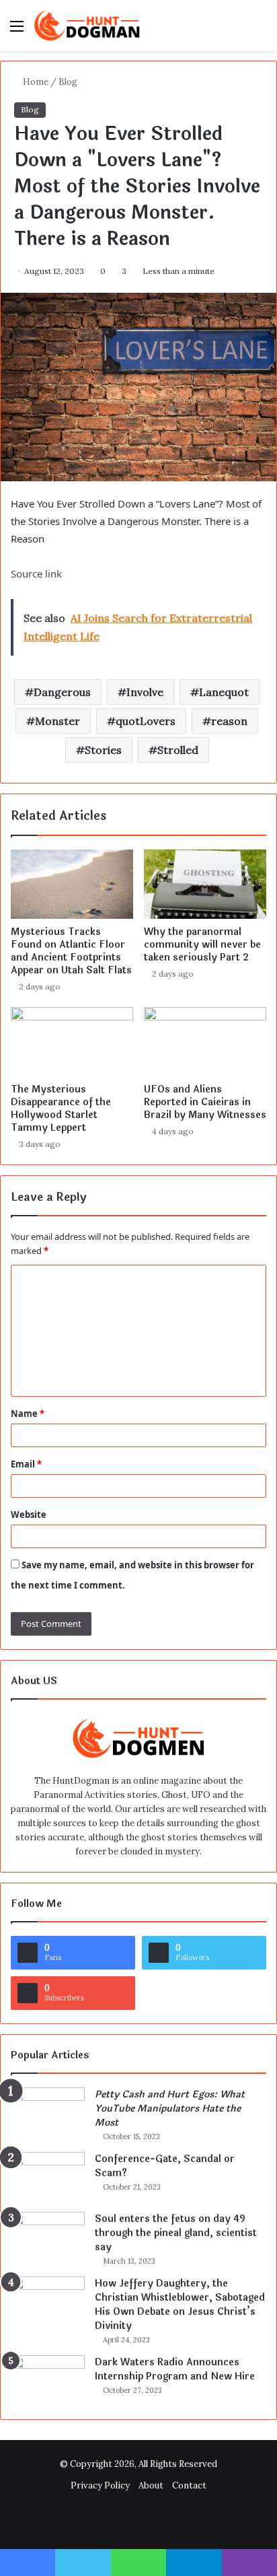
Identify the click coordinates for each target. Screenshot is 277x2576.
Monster (57, 721)
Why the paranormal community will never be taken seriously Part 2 (202, 945)
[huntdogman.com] (87, 25)
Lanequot (224, 692)
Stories (103, 750)
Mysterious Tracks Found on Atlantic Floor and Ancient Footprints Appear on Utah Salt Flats (71, 951)
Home (35, 82)
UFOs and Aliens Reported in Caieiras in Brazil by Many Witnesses (205, 1102)
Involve (145, 692)
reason (229, 721)
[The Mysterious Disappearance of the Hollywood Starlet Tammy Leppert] (72, 1042)
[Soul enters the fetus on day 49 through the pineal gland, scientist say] (48, 2237)
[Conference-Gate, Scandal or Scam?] (48, 2177)
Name (28, 1414)
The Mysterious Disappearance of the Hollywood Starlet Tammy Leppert (61, 1109)
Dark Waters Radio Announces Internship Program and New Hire (175, 2369)
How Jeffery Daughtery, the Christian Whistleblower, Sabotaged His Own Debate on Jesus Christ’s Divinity (180, 2305)
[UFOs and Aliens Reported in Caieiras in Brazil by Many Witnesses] (205, 1042)
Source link (36, 573)
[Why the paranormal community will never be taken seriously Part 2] (205, 884)
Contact (189, 2485)
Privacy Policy (100, 2485)
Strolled (178, 750)
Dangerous (62, 692)
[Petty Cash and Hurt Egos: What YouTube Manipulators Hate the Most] (48, 2113)
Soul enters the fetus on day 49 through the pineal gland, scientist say (176, 2233)
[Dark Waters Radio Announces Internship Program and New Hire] (48, 2380)
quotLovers (146, 721)
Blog (68, 82)
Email (26, 1464)
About (151, 2485)
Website (29, 1515)
